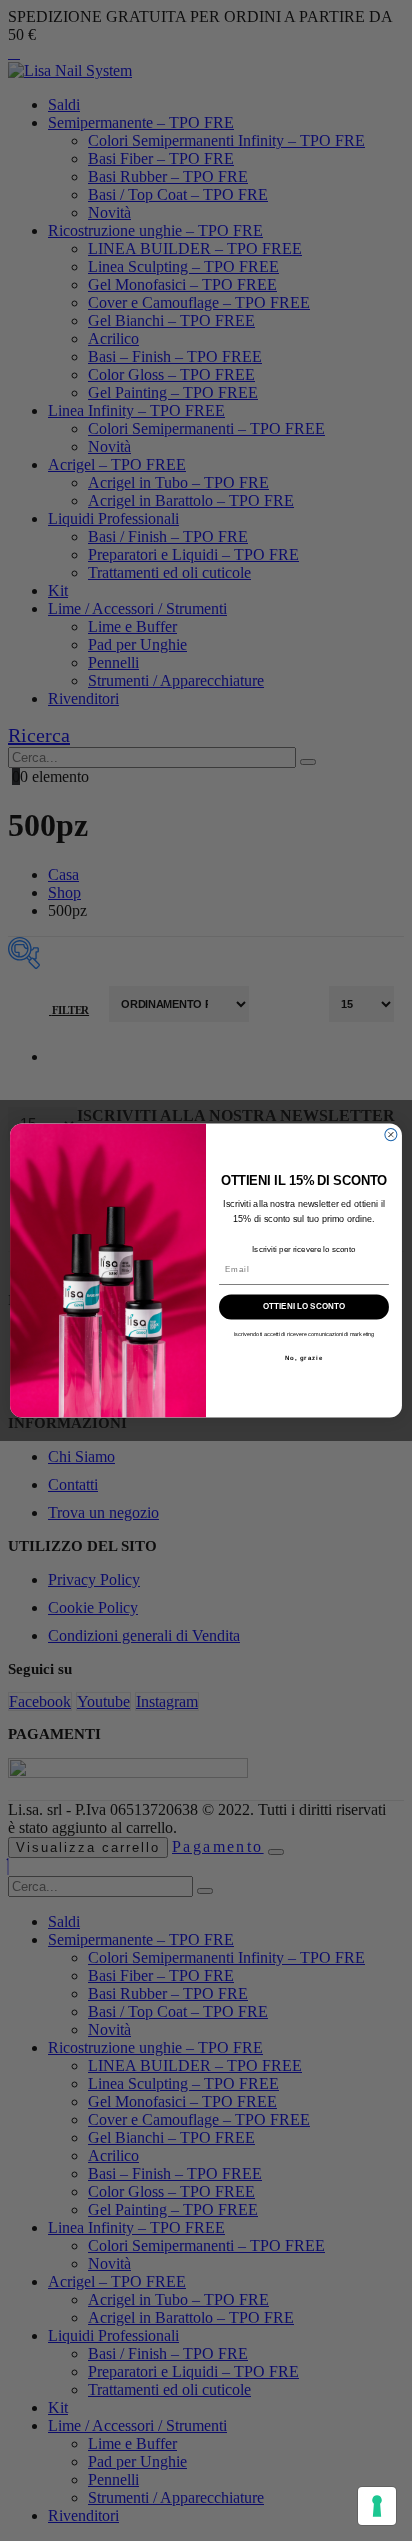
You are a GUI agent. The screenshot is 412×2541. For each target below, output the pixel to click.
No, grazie (304, 1357)
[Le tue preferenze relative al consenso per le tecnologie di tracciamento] (377, 2506)
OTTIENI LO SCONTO (303, 1307)
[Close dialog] (391, 1135)
